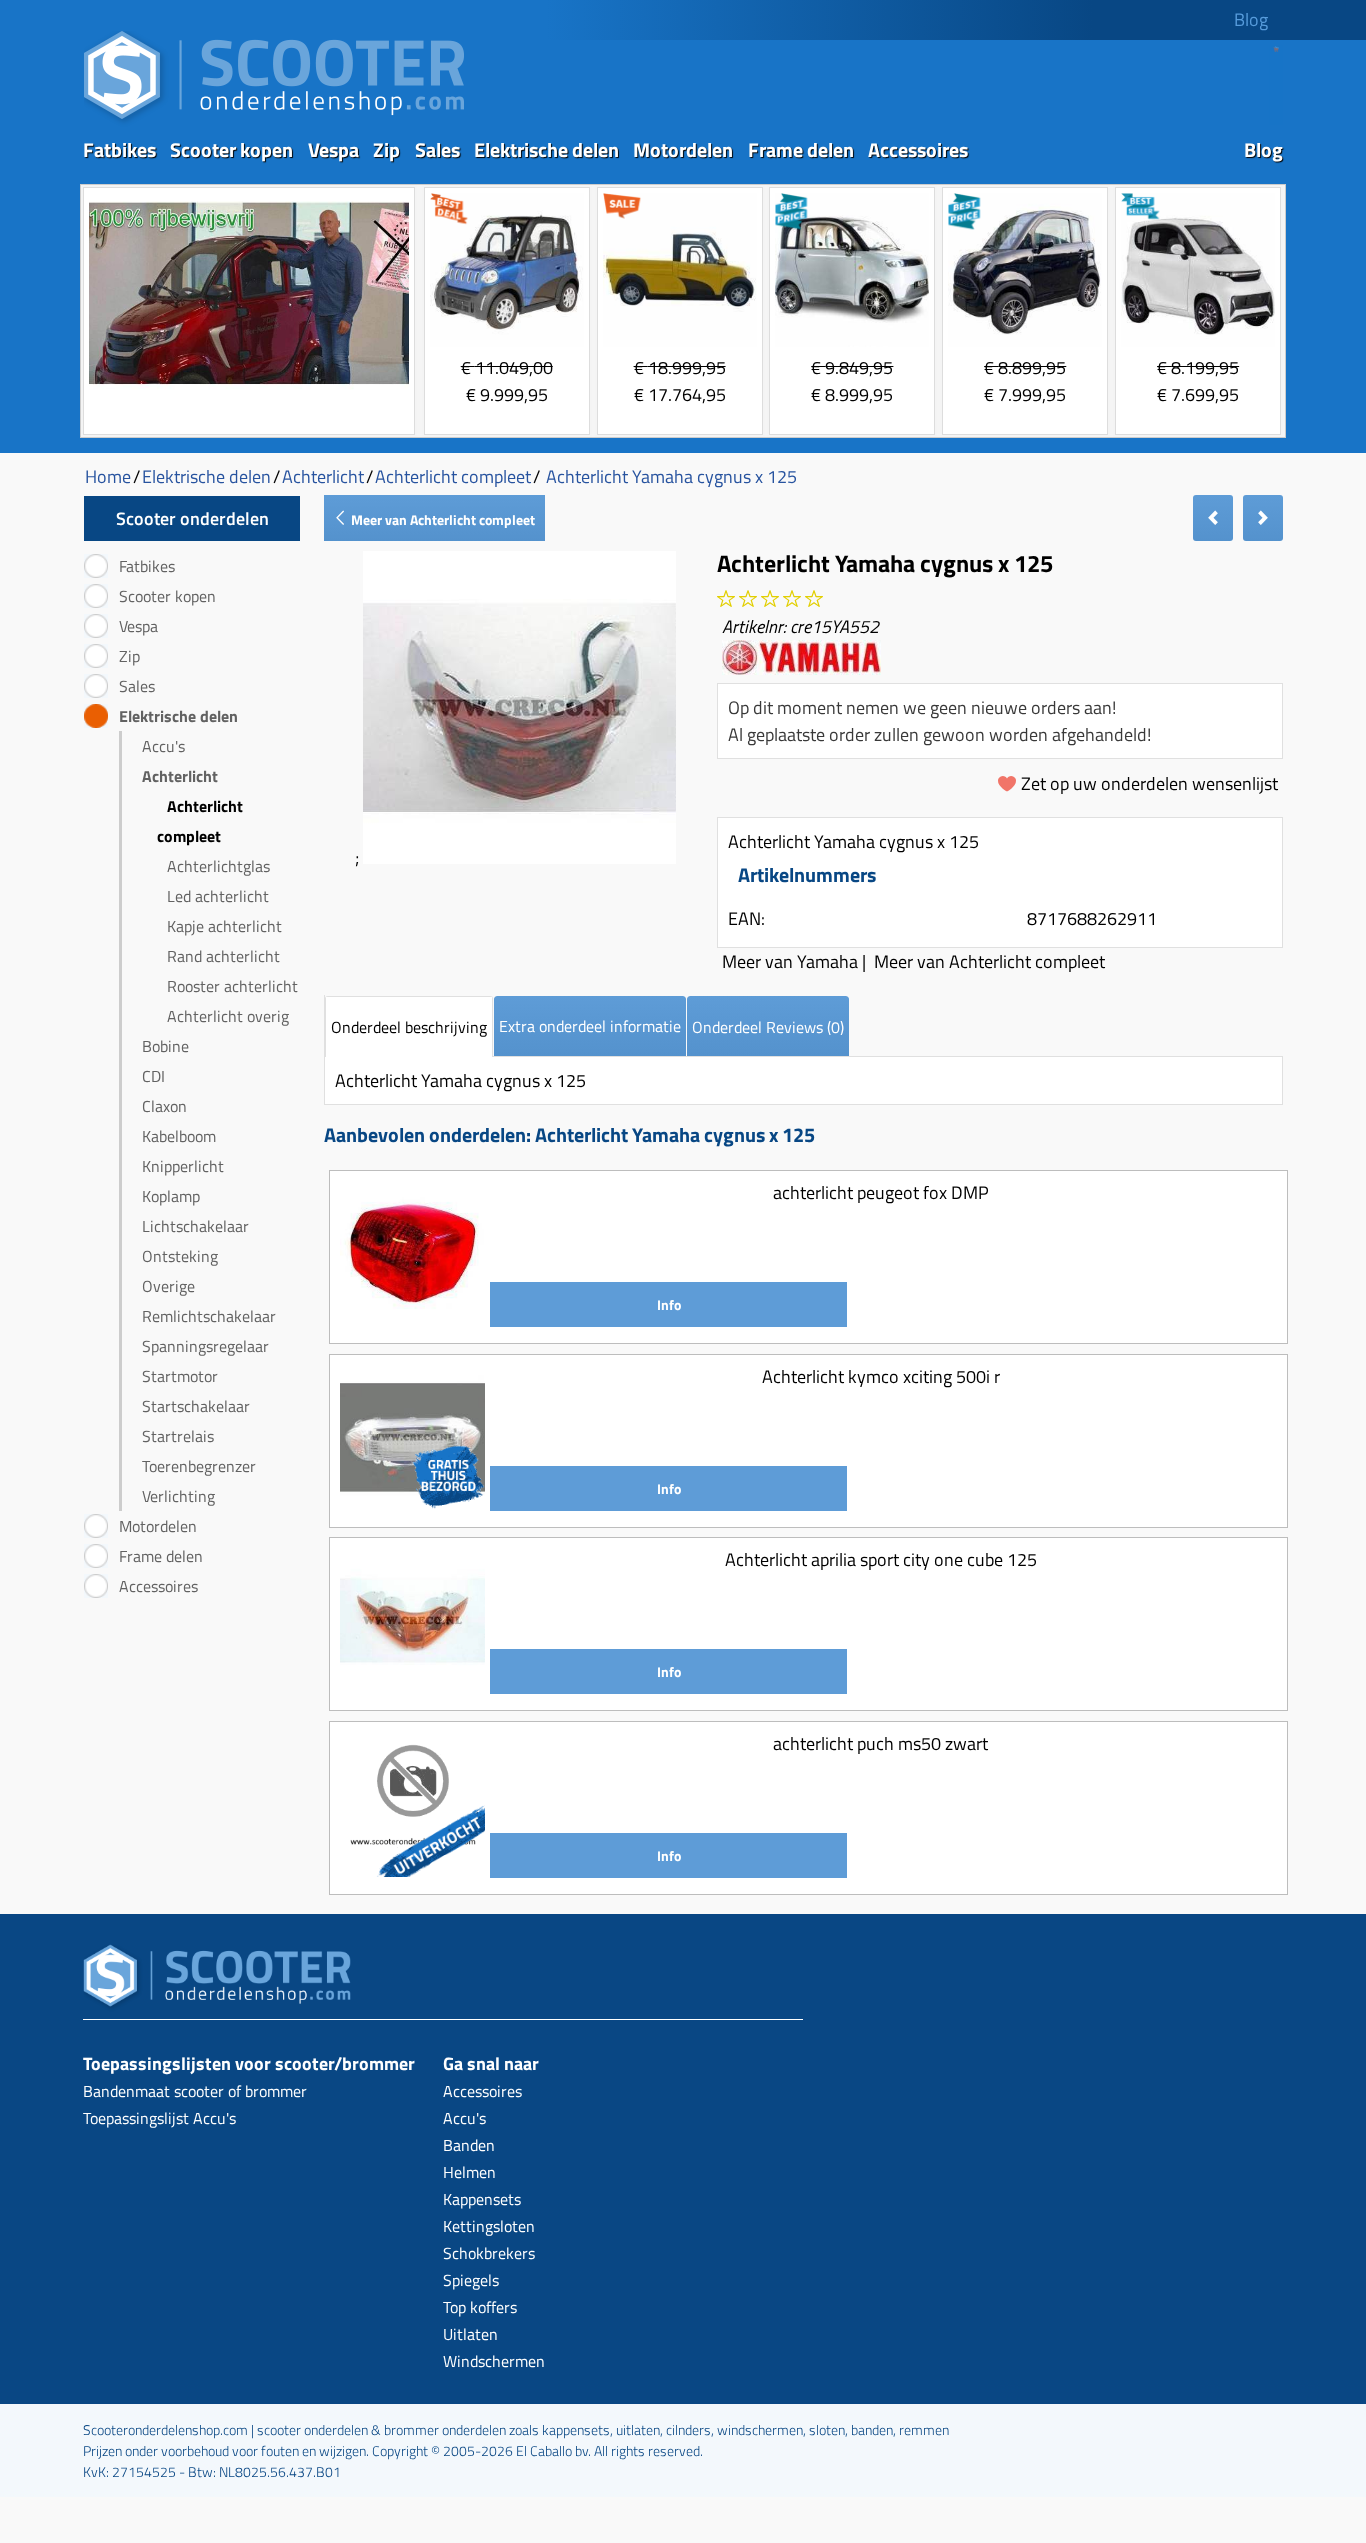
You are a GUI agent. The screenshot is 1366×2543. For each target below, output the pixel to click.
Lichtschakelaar (195, 1226)
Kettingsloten (489, 2226)
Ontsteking (180, 1256)
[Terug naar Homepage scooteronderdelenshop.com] (274, 120)
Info (669, 1304)
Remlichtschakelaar (209, 1316)
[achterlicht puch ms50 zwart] (412, 1870)
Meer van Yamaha (790, 961)
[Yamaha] (801, 667)
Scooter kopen (231, 149)
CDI (153, 1076)
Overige (168, 1286)
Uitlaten (470, 2334)
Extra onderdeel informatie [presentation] (590, 1026)
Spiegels (471, 2280)
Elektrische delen (546, 149)
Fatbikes (119, 149)
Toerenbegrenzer (199, 1466)
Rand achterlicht (223, 956)
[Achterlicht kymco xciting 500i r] (412, 1503)
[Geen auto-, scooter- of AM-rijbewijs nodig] (249, 386)
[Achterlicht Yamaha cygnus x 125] (519, 857)
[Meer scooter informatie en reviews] (770, 599)
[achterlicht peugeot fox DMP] (412, 1319)
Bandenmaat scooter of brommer (195, 2091)
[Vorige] (1213, 518)
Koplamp (171, 1196)
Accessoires (918, 149)
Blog (1251, 19)
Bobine (165, 1046)
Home (108, 476)
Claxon (164, 1106)
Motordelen (683, 149)
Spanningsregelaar (205, 1346)
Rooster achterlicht (232, 986)
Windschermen (494, 2361)
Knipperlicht (183, 1166)
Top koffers (480, 2307)
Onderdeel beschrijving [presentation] (409, 1027)
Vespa (333, 149)
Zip (386, 149)
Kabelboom (179, 1136)
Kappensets (482, 2199)
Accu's (163, 746)
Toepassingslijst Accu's (159, 2118)
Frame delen (801, 149)
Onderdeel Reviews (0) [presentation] (768, 1027)
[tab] (409, 1026)
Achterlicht (180, 776)
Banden (469, 2145)
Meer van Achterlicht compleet (441, 519)
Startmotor (180, 1376)
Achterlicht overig (228, 1016)
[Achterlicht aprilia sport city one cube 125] (412, 1686)
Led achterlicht (218, 896)
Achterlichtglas (218, 866)
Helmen (469, 2172)
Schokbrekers (489, 2253)
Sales (437, 149)
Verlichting (178, 1496)
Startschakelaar (196, 1406)
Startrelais (178, 1436)
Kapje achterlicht (224, 926)
